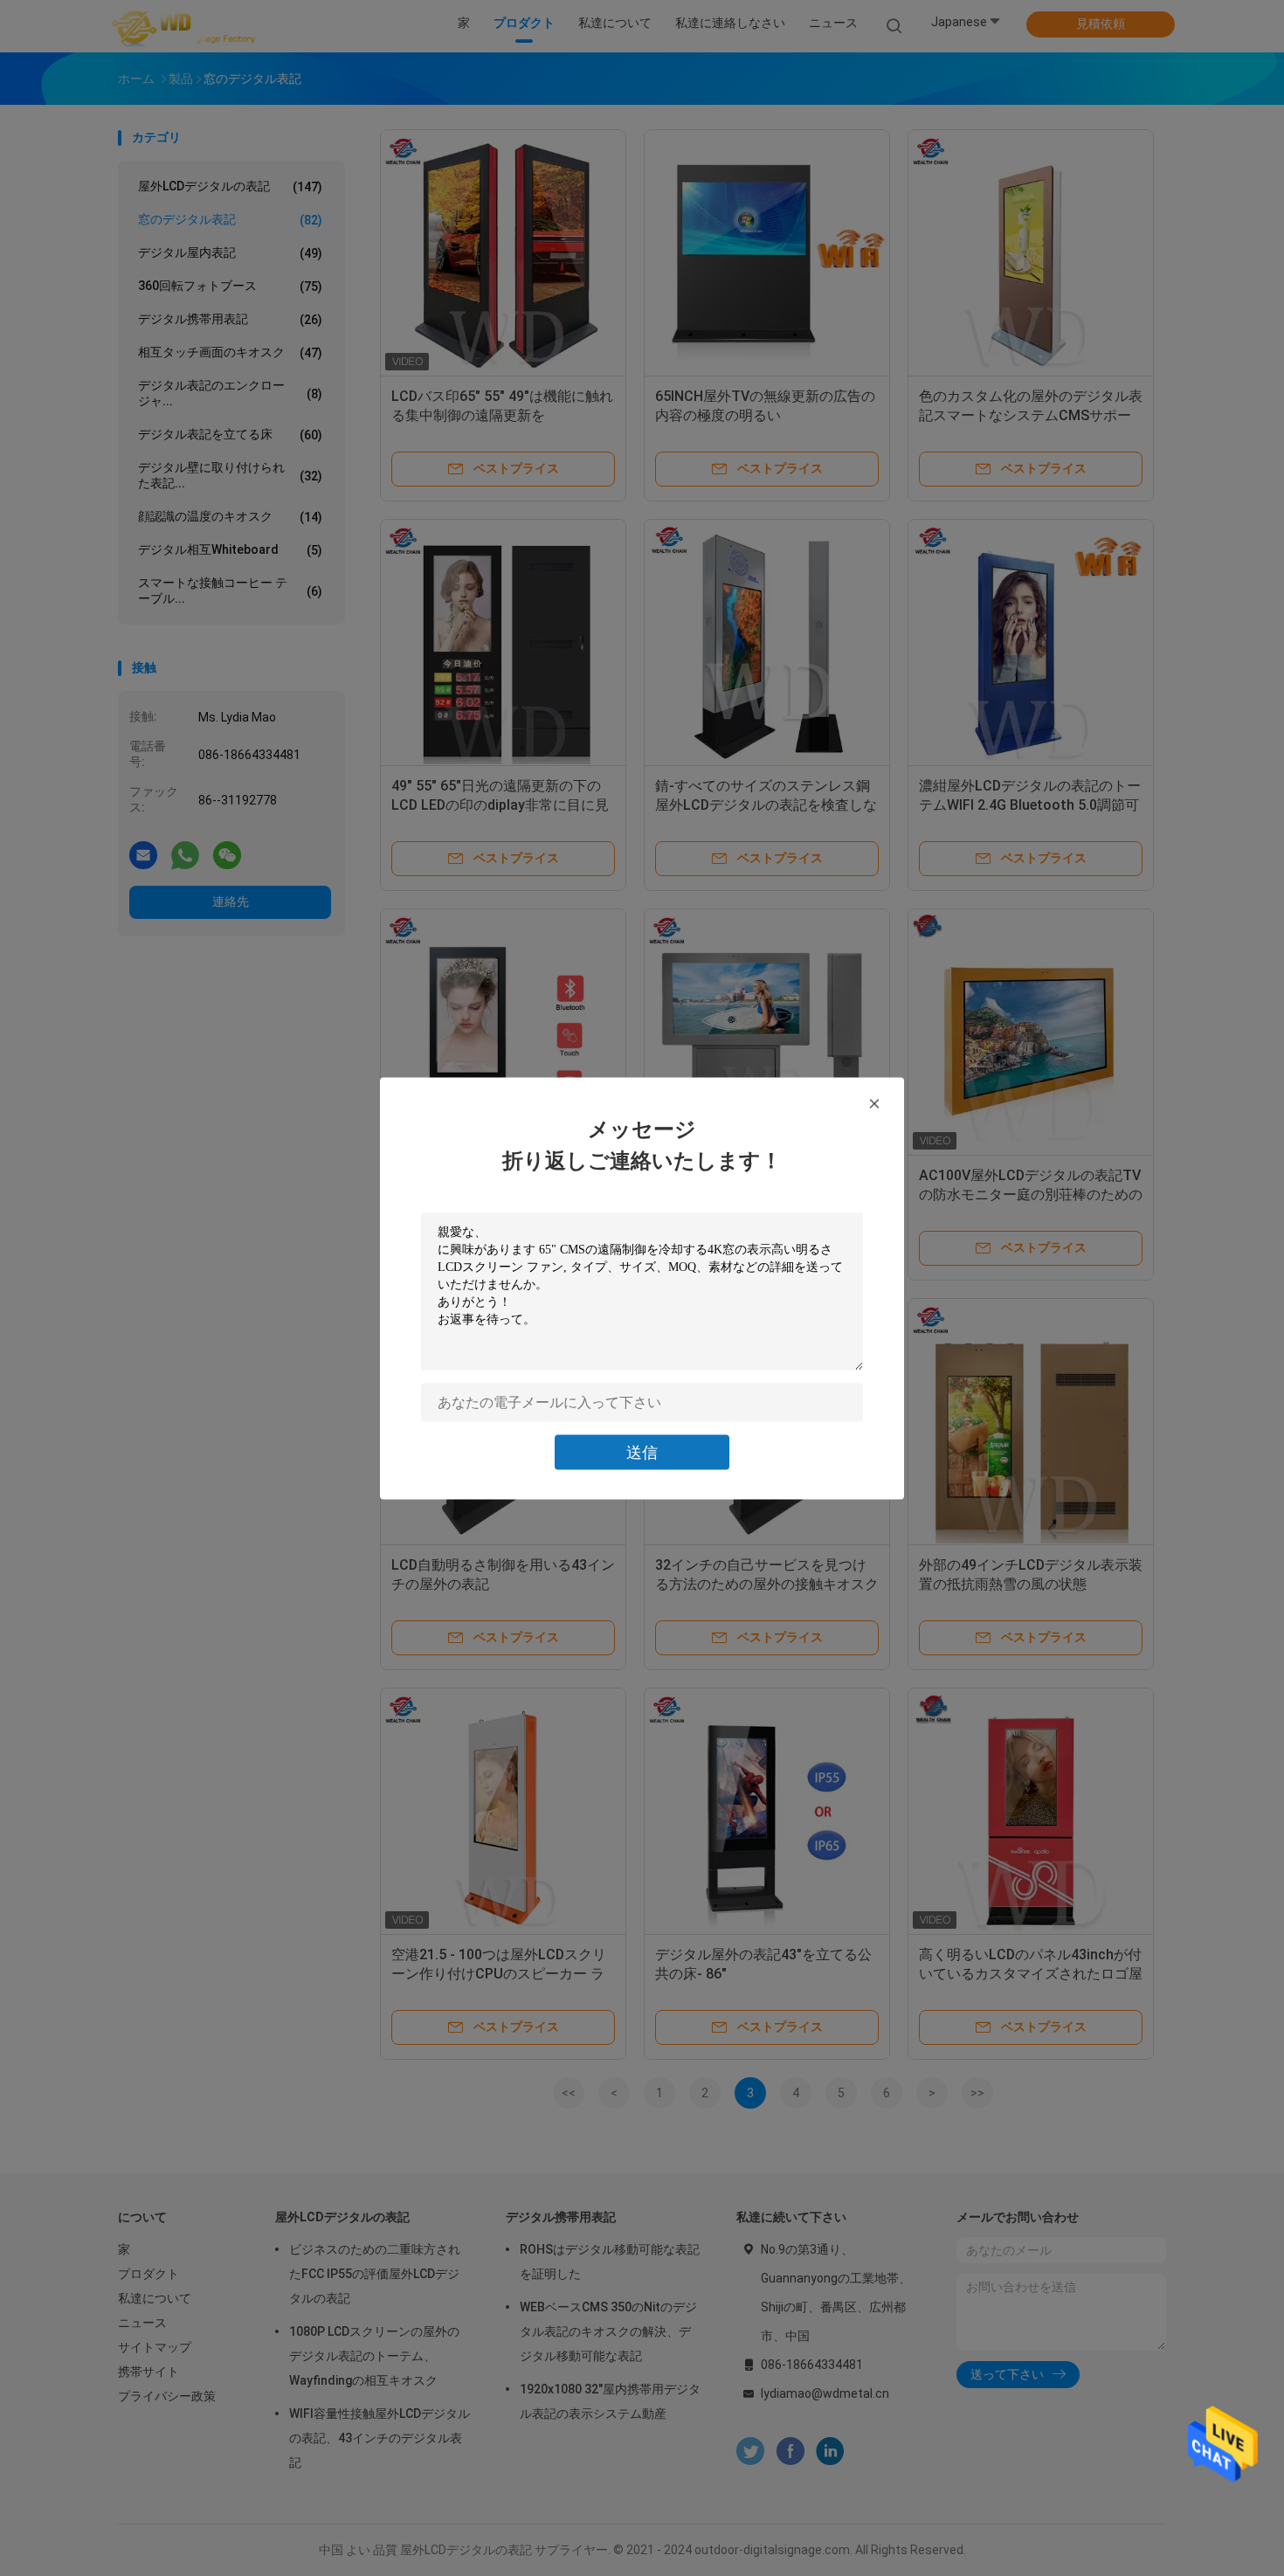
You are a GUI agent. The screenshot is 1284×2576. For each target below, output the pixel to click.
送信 (642, 1451)
